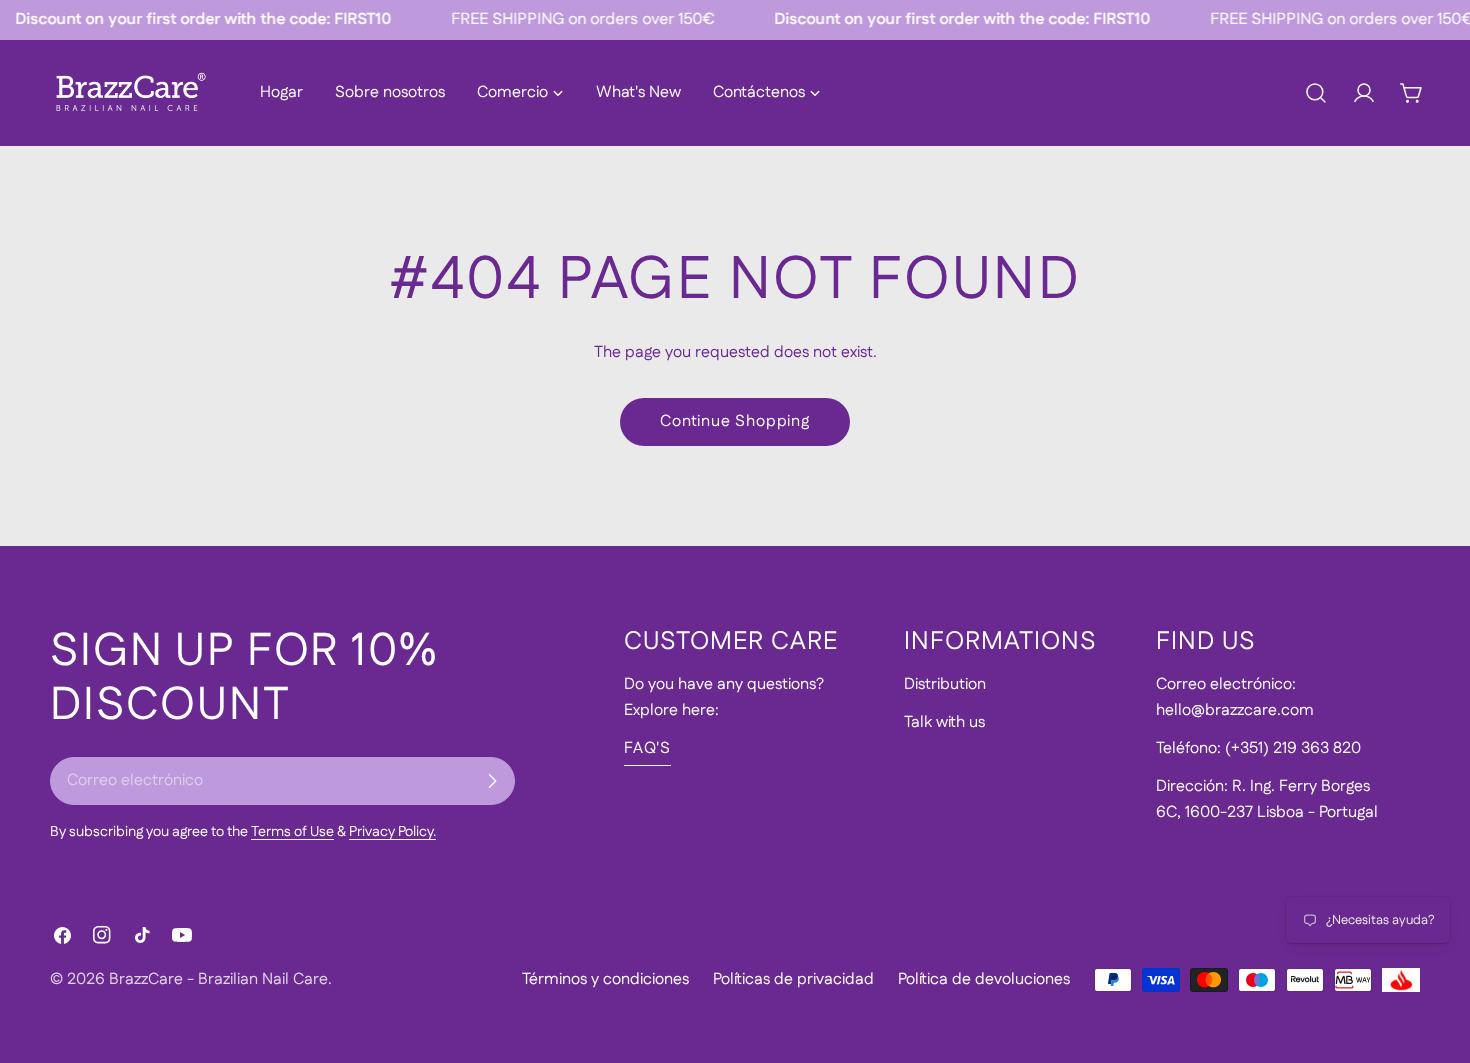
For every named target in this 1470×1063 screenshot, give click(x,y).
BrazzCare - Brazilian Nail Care (218, 979)
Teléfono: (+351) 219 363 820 (1258, 748)
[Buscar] (1316, 93)
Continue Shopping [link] (735, 421)
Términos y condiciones (605, 979)
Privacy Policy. (392, 832)
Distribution (945, 684)
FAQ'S (647, 748)
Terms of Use (292, 832)
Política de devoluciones (984, 979)
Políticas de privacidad (793, 979)
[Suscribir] (492, 781)
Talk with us (944, 722)
